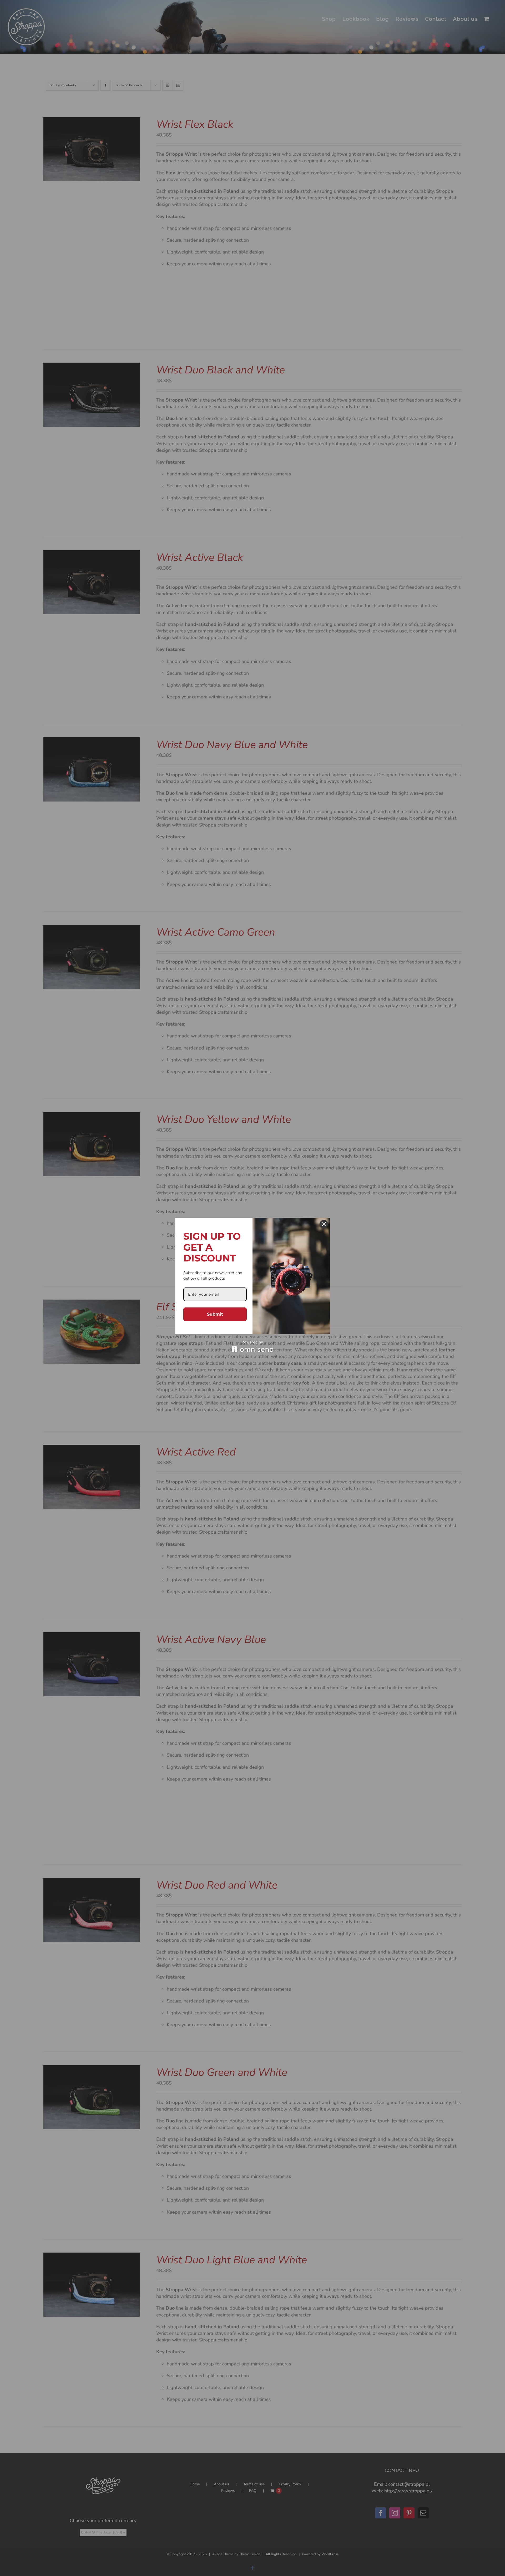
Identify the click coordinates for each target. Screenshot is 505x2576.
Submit (215, 1314)
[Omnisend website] (252, 1346)
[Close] (324, 1224)
